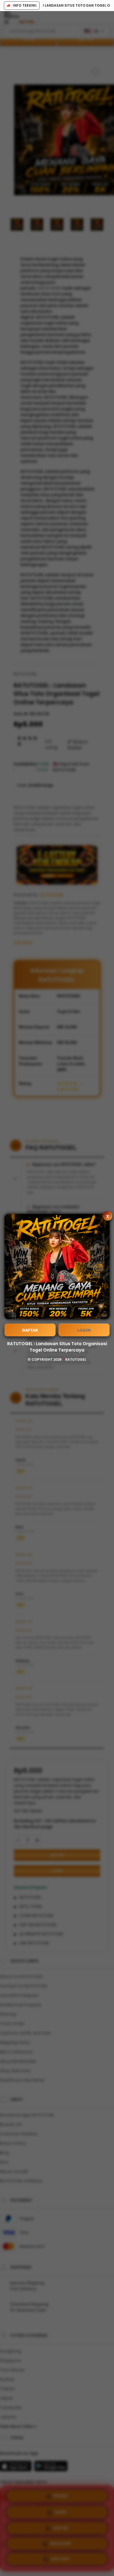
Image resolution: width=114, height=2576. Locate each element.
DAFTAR (30, 1330)
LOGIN (84, 1330)
